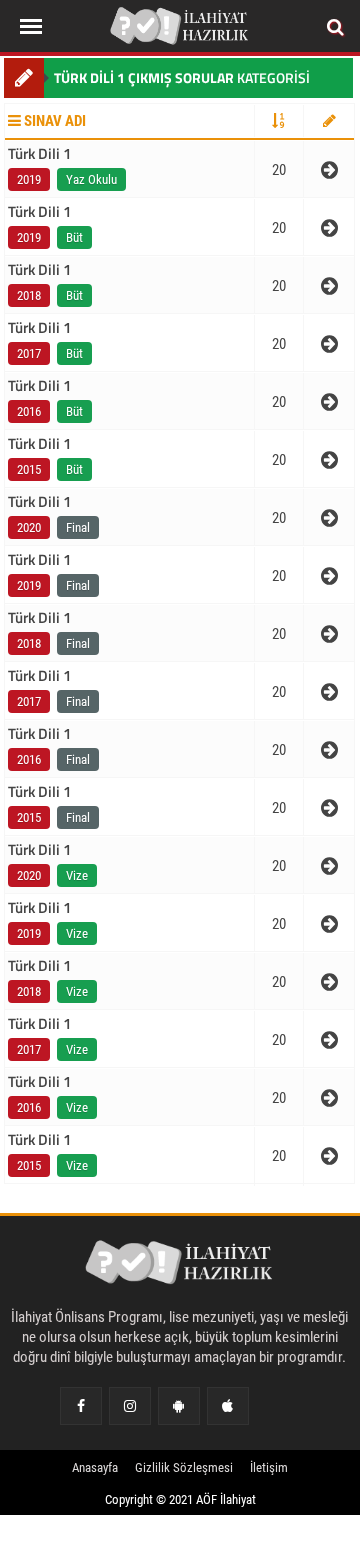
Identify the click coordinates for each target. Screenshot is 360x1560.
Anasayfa (95, 1467)
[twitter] (178, 1406)
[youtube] (227, 1406)
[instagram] (130, 1406)
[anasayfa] (180, 1267)
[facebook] (81, 1406)
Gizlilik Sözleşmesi (184, 1467)
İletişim (269, 1467)
